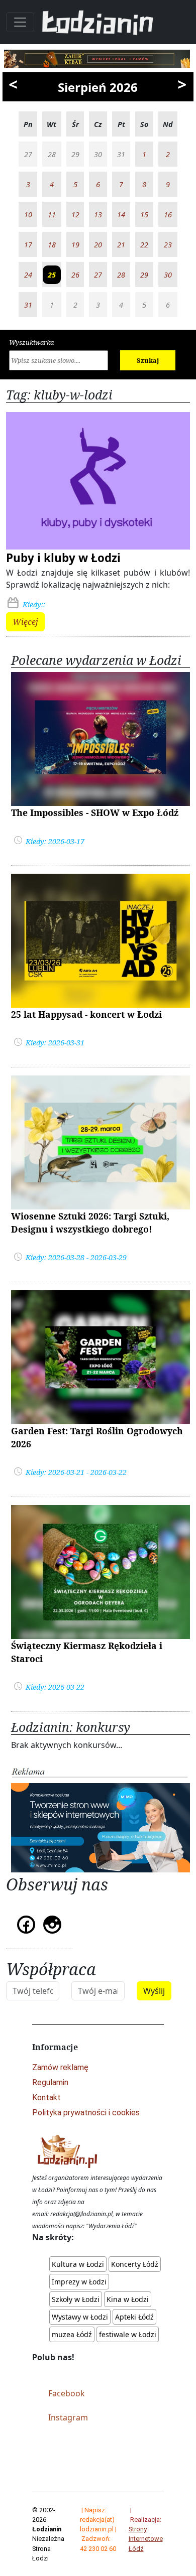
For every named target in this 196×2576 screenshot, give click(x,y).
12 (75, 215)
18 (52, 245)
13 (98, 215)
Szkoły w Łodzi (76, 2299)
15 (144, 215)
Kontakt (46, 2097)
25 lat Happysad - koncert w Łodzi (86, 1014)
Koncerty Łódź (135, 2264)
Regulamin (50, 2082)
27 (98, 275)
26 (75, 275)
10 (28, 215)
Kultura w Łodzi (78, 2264)
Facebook (67, 2393)
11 (52, 215)
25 (52, 275)
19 (75, 245)
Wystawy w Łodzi (80, 2317)
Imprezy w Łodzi (79, 2282)
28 (121, 275)
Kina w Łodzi (128, 2299)
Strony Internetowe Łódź (146, 2539)
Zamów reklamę (60, 2067)
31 (28, 305)
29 (144, 275)
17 (28, 245)
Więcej (25, 622)
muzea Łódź (72, 2334)
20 (98, 245)
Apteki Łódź (134, 2317)
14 (121, 215)
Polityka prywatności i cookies (86, 2113)
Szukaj (148, 360)
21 (121, 245)
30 (168, 275)
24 (28, 275)
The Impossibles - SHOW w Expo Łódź (95, 812)
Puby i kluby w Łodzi (63, 558)
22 (144, 245)
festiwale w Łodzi (128, 2334)
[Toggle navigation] (20, 22)
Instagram (68, 2417)
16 (168, 215)
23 (168, 245)
